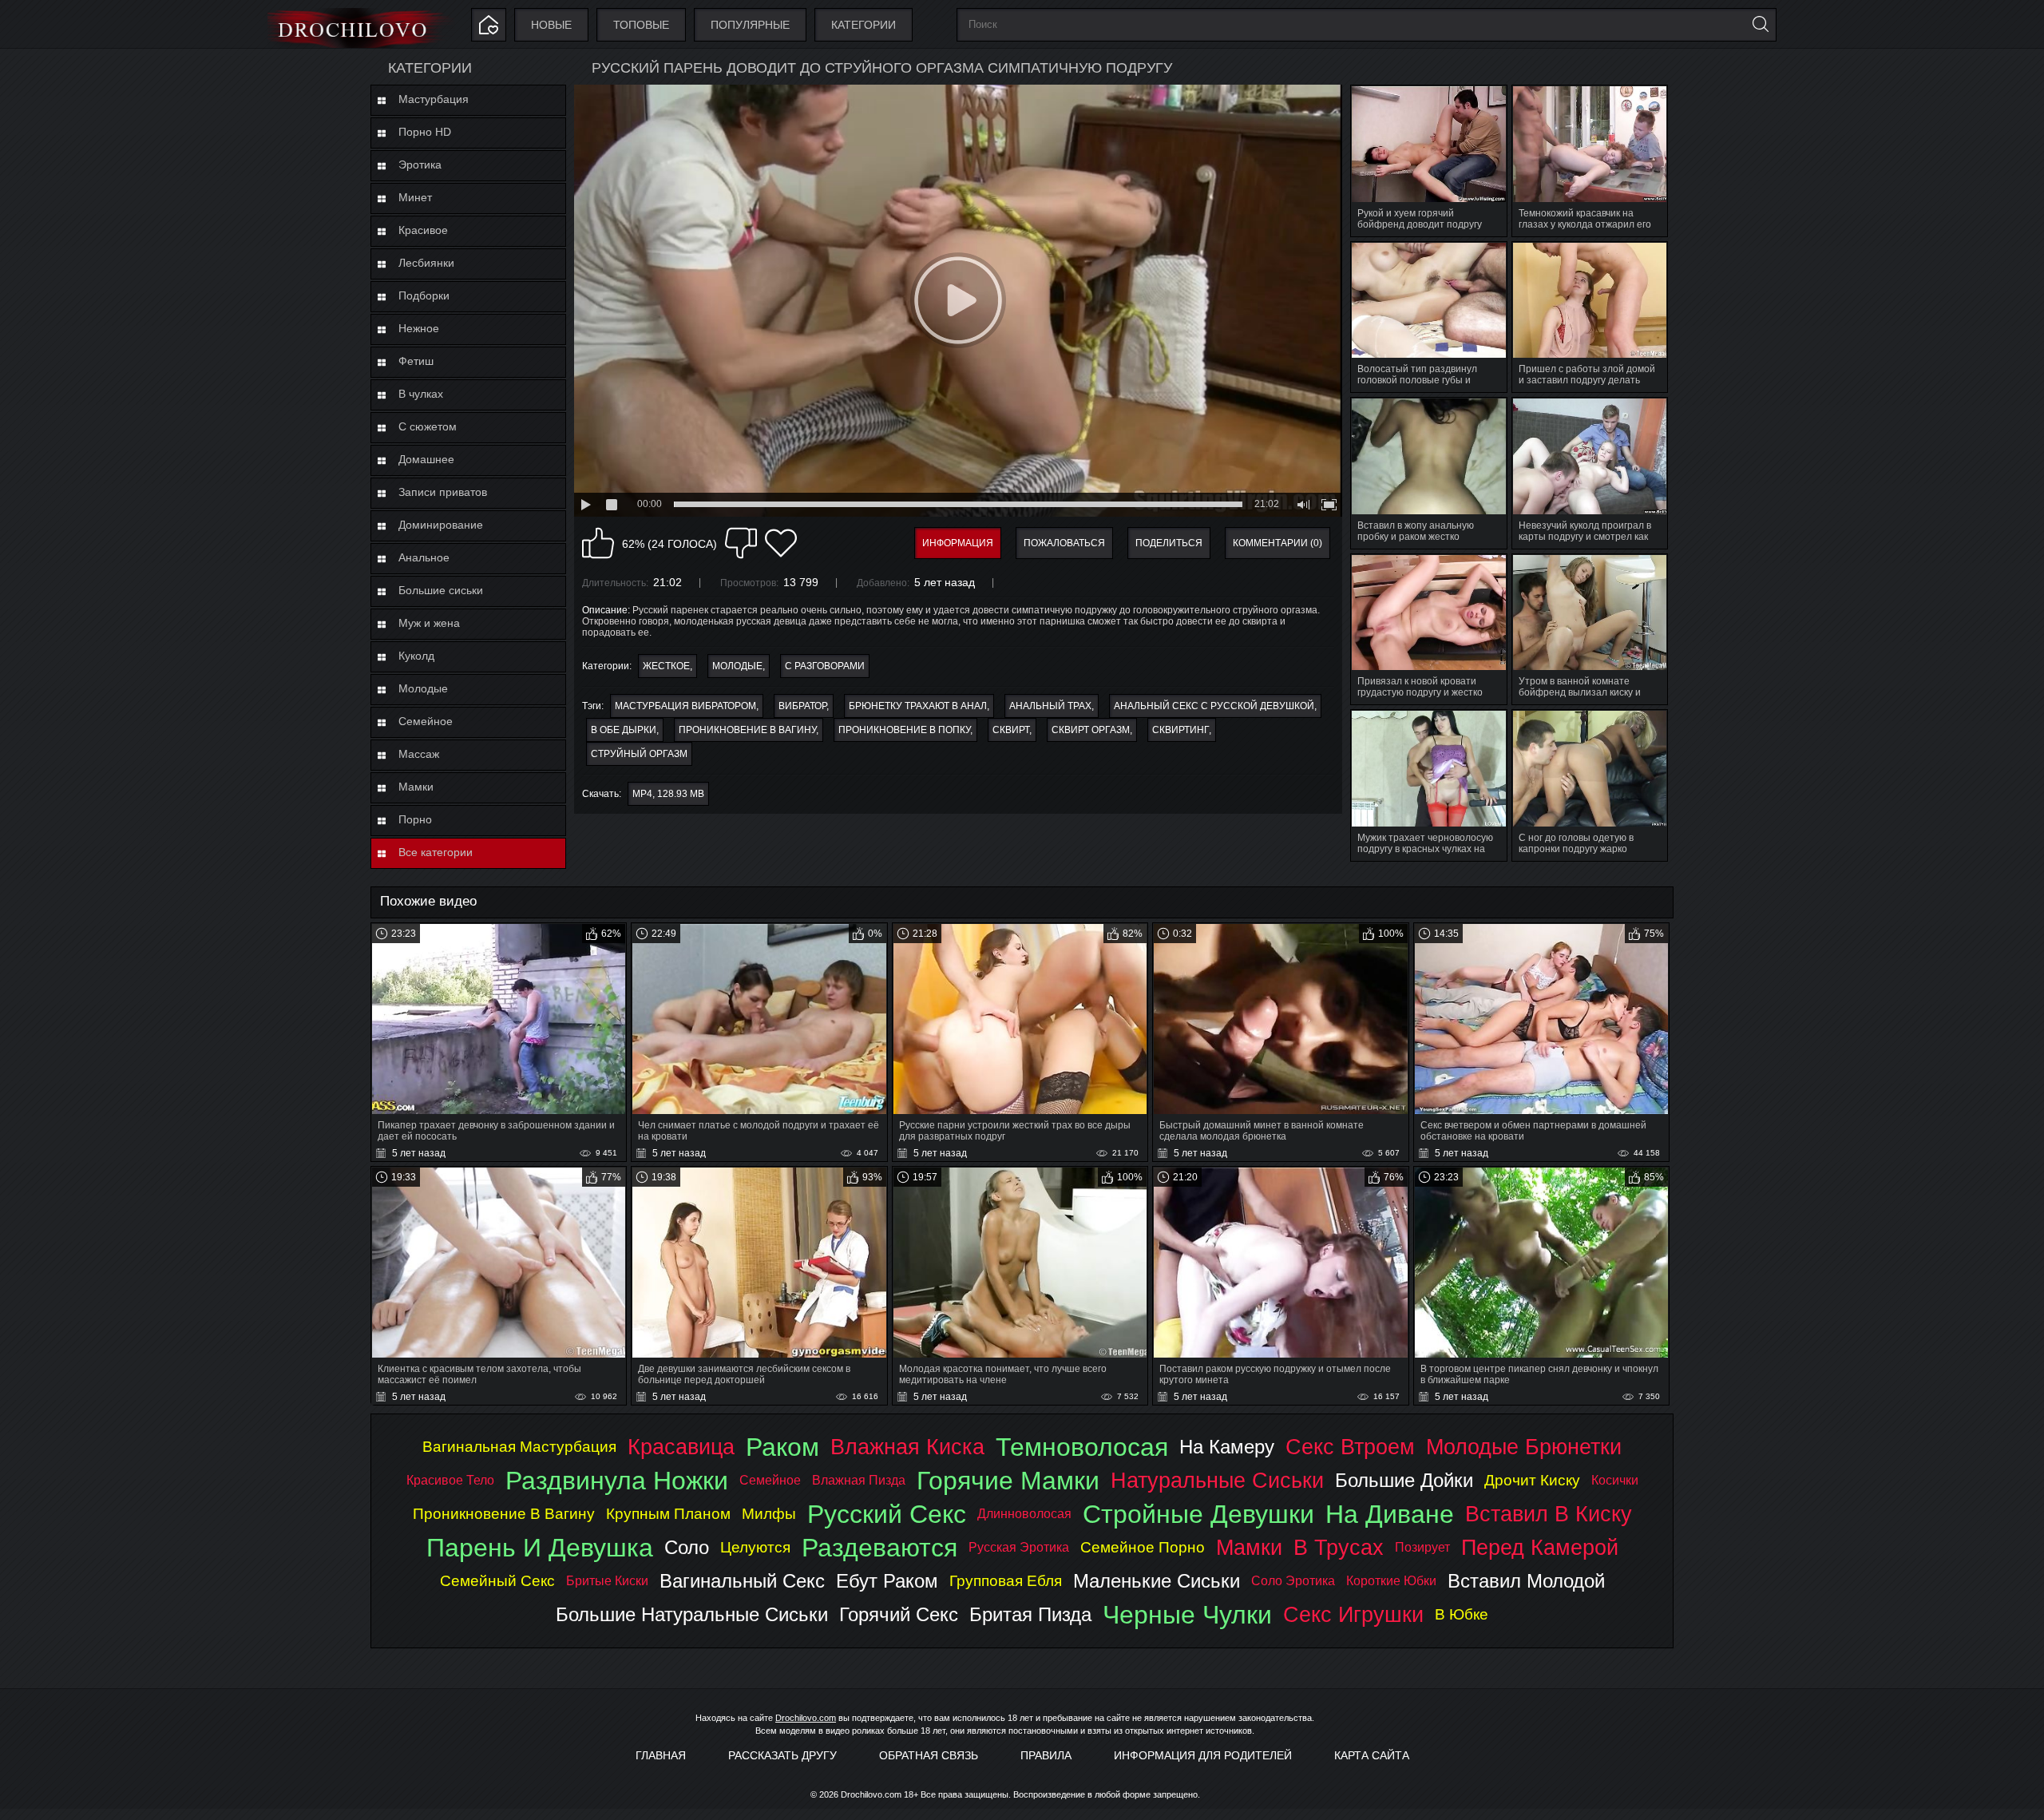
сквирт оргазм (1091, 730)
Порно (415, 819)
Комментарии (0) (1277, 543)
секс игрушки (1353, 1614)
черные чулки (1187, 1615)
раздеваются (879, 1548)
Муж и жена (429, 623)
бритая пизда (1030, 1614)
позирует (1422, 1547)
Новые (551, 25)
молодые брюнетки (1524, 1447)
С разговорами (825, 666)
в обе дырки (624, 730)
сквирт (1011, 730)
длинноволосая (1024, 1514)
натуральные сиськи (1217, 1480)
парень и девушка (540, 1548)
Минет (415, 197)
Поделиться (1169, 543)
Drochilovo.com (806, 1718)
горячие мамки (1008, 1481)
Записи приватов (443, 492)
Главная (661, 1755)
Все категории (436, 852)
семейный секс (497, 1581)
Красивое (423, 230)
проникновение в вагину (747, 730)
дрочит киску (1532, 1480)
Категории (864, 25)
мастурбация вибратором (685, 706)
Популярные (750, 25)
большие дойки (1404, 1480)
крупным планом (668, 1514)
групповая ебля (1006, 1581)
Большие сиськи (441, 590)
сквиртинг (1180, 730)
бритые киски (607, 1581)
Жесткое (666, 666)
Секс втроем (1350, 1447)
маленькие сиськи (1157, 1581)
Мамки (416, 787)
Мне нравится (598, 543)
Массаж (419, 754)
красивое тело (450, 1480)
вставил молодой (1526, 1581)
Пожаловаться (1064, 543)
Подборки (424, 295)
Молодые (423, 688)
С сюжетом (428, 426)
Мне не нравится (741, 543)
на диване (1390, 1514)
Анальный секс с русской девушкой (1214, 706)
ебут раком (887, 1581)
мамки (1249, 1547)
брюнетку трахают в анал (918, 706)
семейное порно (1143, 1547)
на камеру (1227, 1447)
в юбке (1462, 1614)
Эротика (420, 165)
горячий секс (899, 1614)
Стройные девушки (1198, 1514)
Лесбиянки (426, 263)
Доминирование (441, 525)
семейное (770, 1480)
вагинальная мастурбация (519, 1447)
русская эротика (1019, 1547)
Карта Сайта (1372, 1755)
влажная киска (907, 1447)
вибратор (802, 706)
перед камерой (1540, 1547)
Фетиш (416, 361)
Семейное (426, 721)
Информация (958, 543)
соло (687, 1547)
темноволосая (1082, 1447)
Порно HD (425, 132)
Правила (1046, 1755)
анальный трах (1050, 706)
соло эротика (1293, 1581)
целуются (755, 1547)
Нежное (419, 328)
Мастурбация (434, 99)
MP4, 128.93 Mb (668, 794)
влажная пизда (859, 1480)
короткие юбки (1391, 1581)
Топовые (641, 25)
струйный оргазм (639, 754)
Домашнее (426, 459)
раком (782, 1447)
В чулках (421, 394)
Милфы (769, 1514)
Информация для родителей (1203, 1755)
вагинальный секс (742, 1581)
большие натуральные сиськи (692, 1614)
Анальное (424, 557)
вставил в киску (1549, 1514)
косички (1615, 1480)
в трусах (1339, 1547)
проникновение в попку (904, 730)
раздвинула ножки (617, 1481)
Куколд (416, 656)
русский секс (887, 1514)
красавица (681, 1447)
